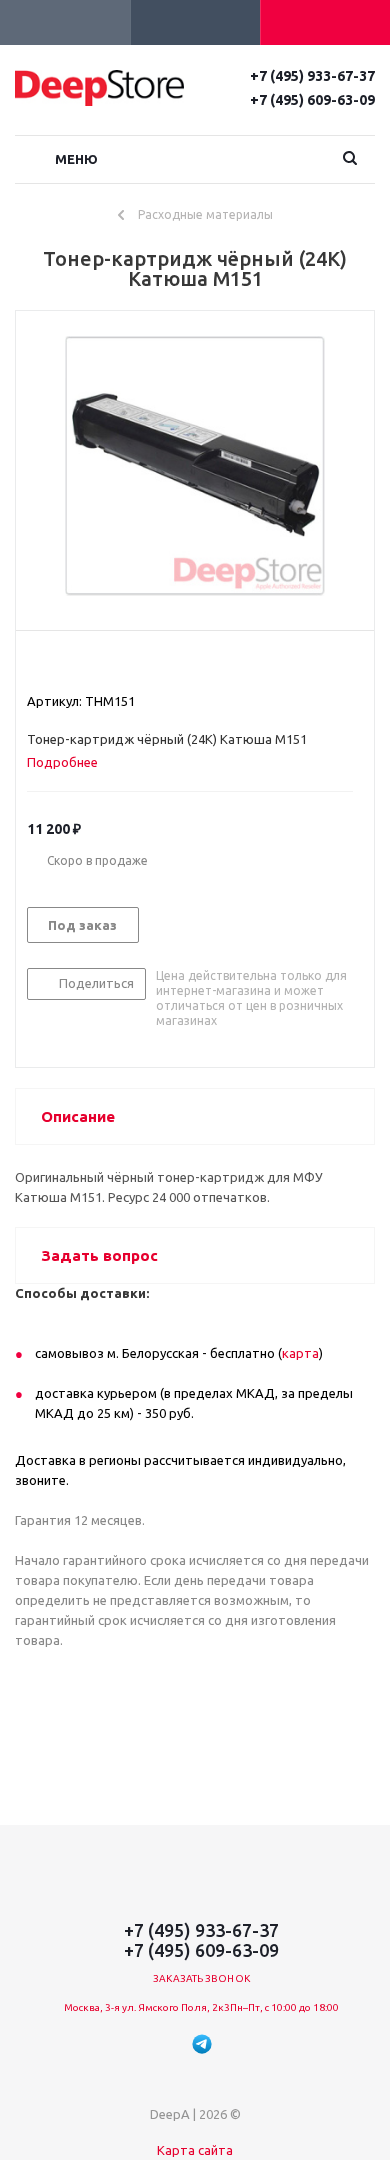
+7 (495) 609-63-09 (312, 100)
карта (300, 1353)
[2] (55, 665)
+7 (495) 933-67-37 (312, 76)
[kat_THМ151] (195, 466)
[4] (93, 665)
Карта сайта (195, 2150)
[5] (112, 665)
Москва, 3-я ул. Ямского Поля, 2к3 (147, 2007)
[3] (74, 665)
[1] (36, 665)
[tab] (70, 762)
